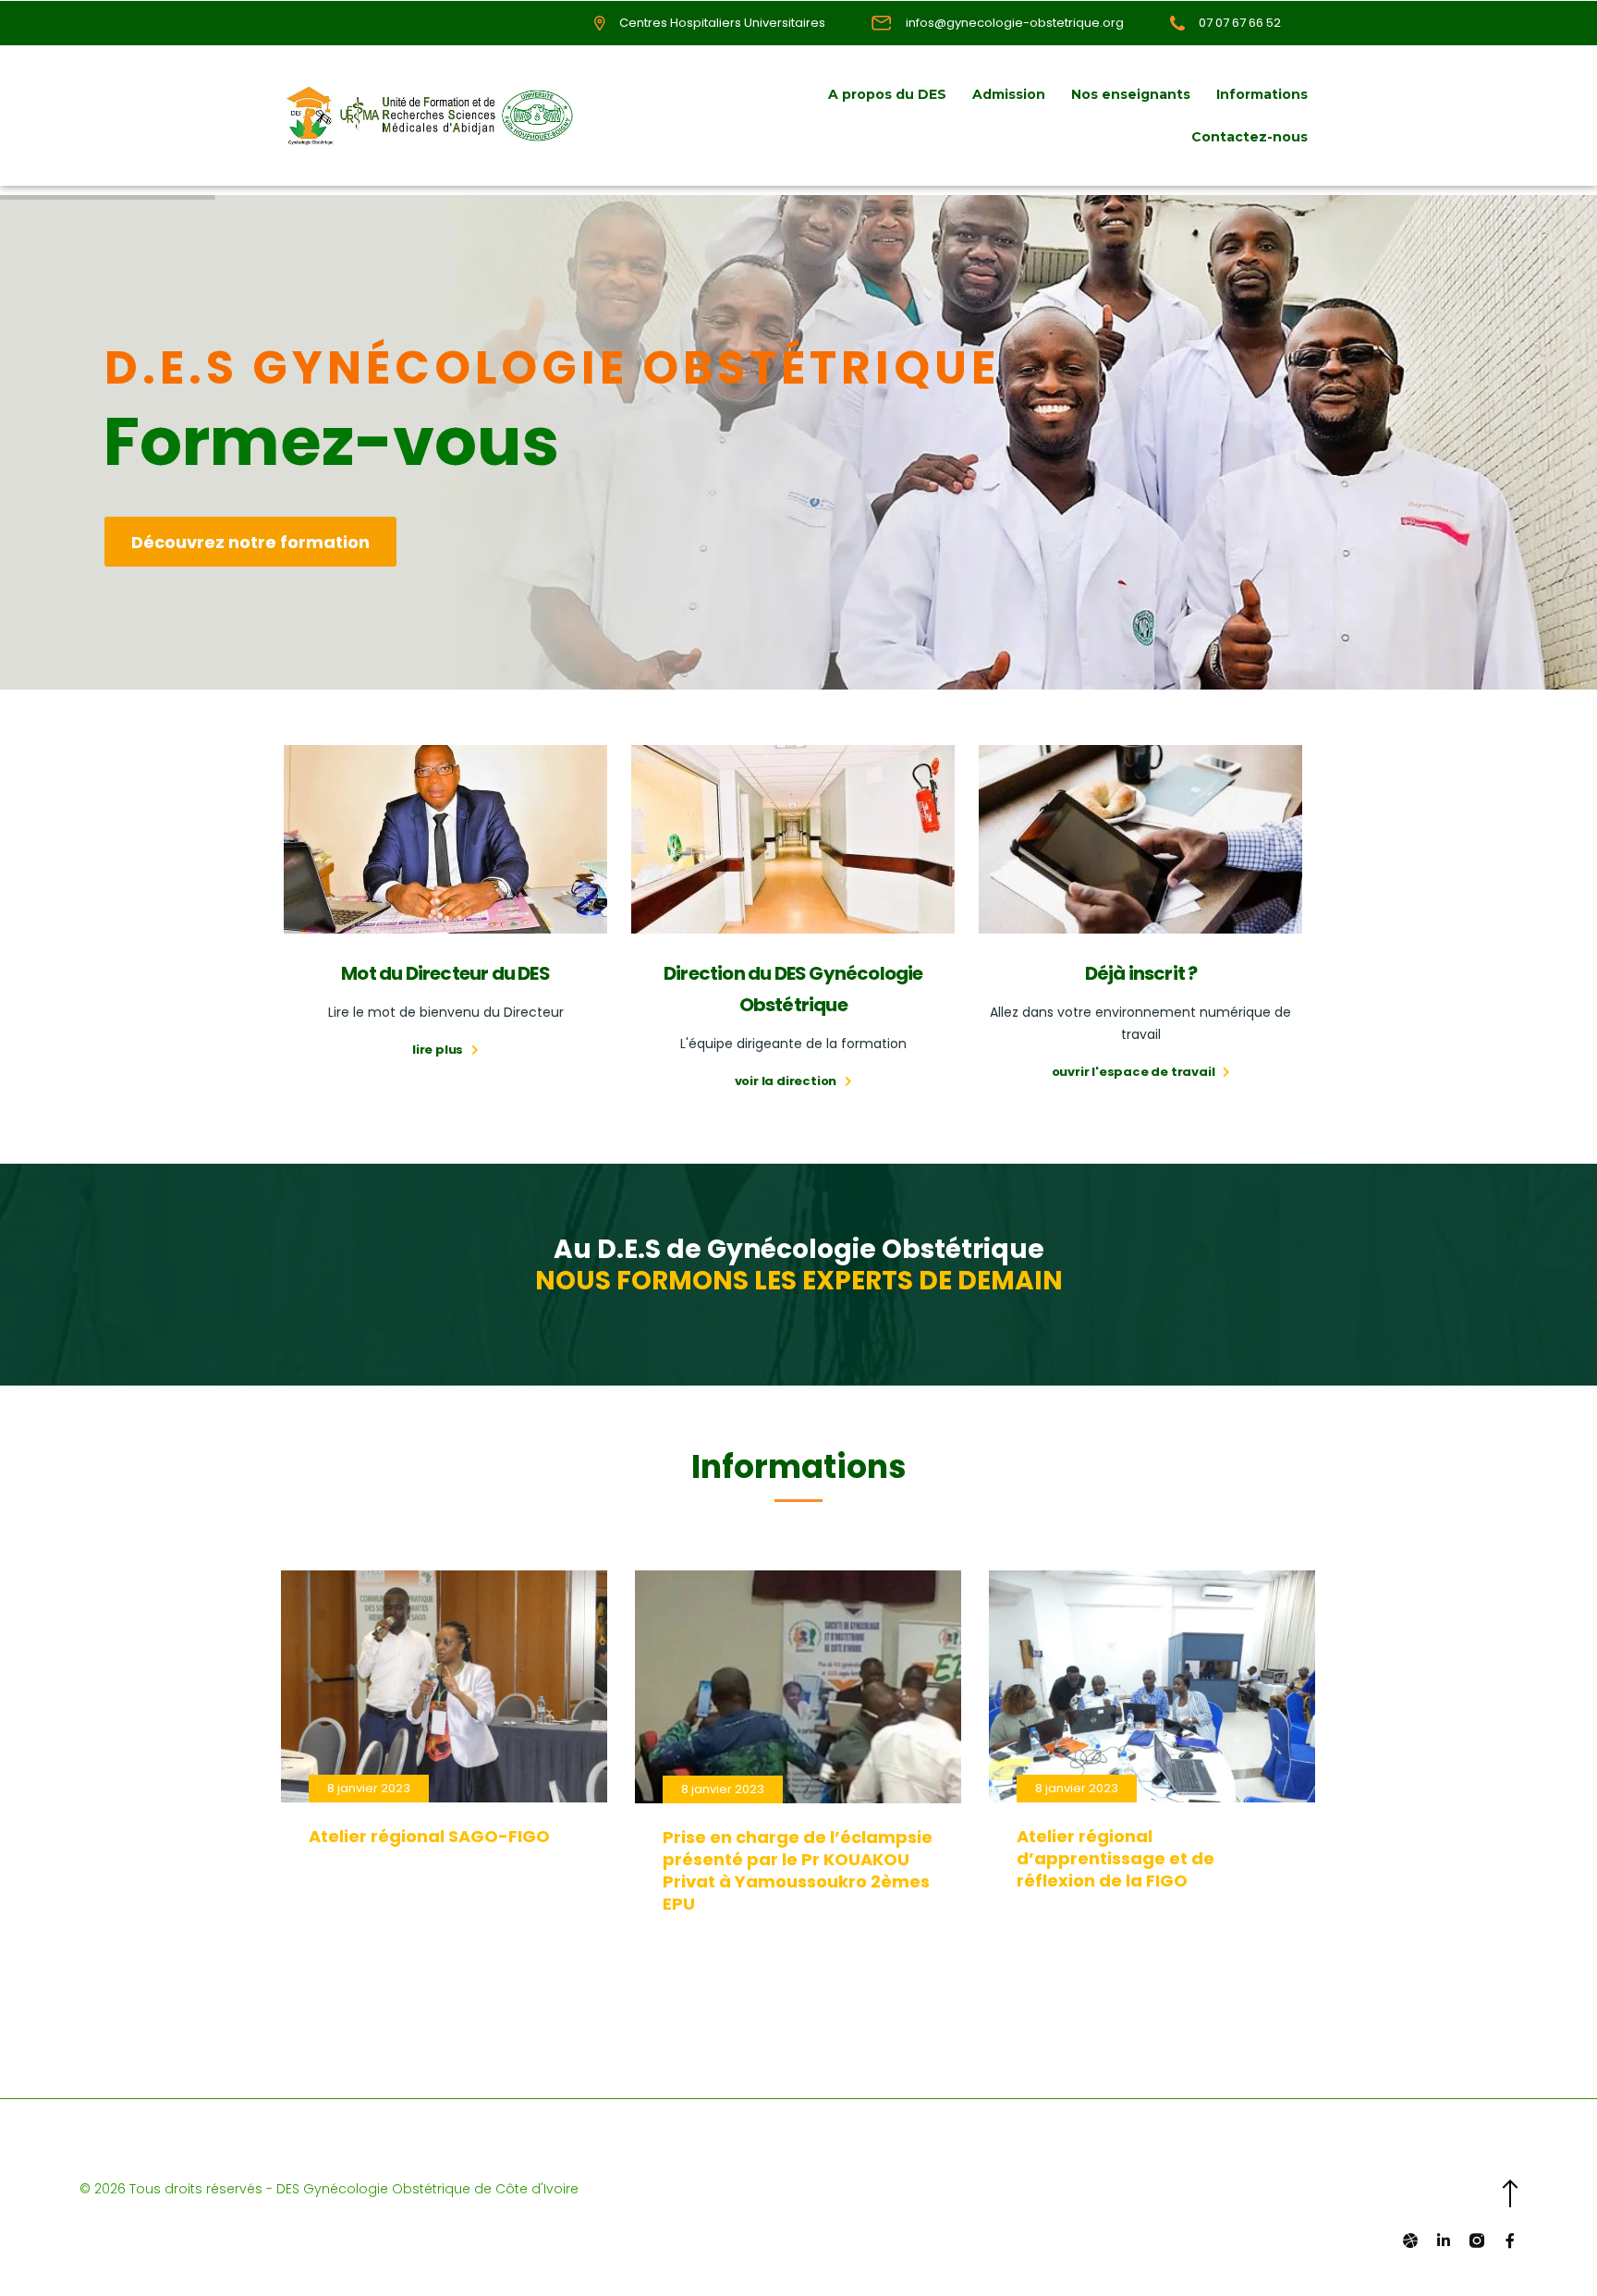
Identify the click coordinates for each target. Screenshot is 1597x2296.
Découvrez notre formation (250, 542)
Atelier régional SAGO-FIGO (429, 1836)
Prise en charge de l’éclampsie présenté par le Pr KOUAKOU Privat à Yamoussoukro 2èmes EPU (798, 1870)
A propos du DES (887, 94)
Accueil (776, 94)
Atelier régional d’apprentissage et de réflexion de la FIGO (1115, 1858)
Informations (1262, 94)
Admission (1009, 94)
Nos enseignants (1131, 94)
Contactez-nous (1250, 137)
